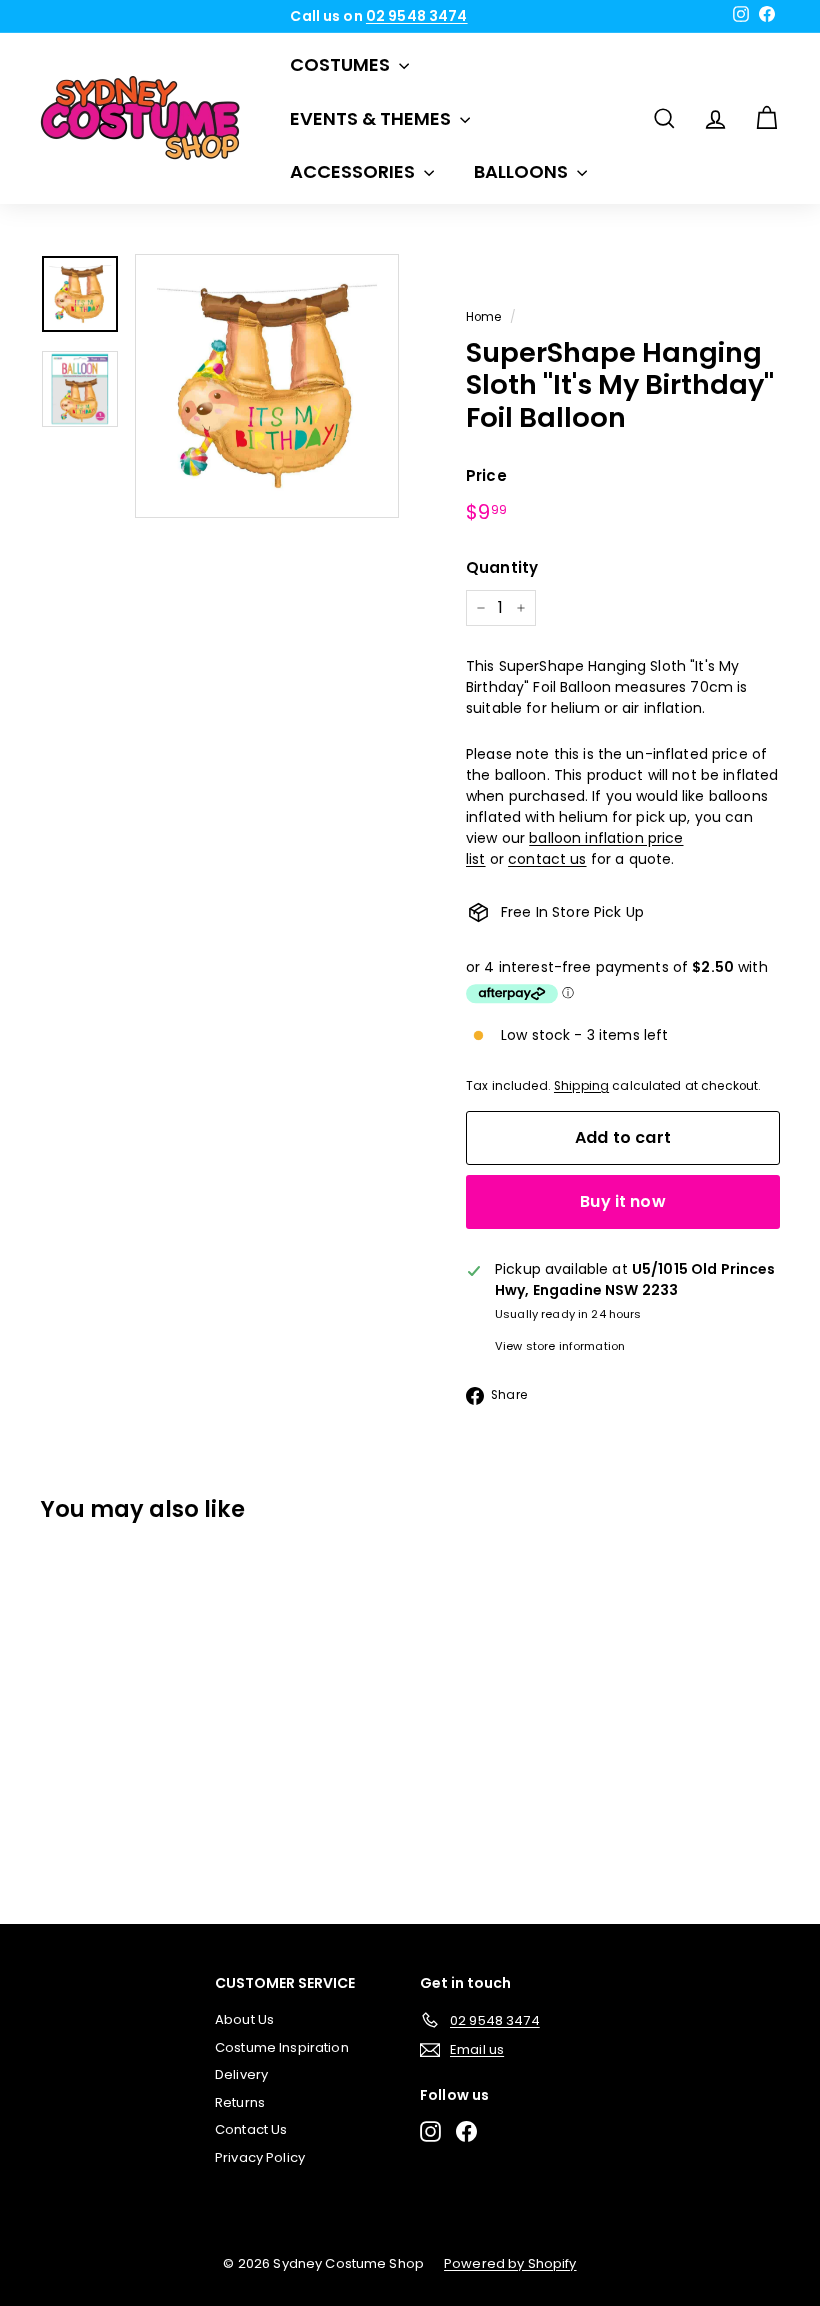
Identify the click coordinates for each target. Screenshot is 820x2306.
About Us (244, 2019)
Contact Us (251, 2129)
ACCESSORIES (354, 171)
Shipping (581, 1086)
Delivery (241, 2074)
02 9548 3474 (417, 16)
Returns (240, 2102)
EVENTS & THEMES (372, 118)
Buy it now (623, 1201)
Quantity (502, 567)
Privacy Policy (260, 2157)
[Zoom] (267, 386)
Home (484, 317)
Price (486, 475)
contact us (547, 859)
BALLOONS (523, 171)
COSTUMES (342, 64)
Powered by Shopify (510, 2263)
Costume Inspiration (282, 2047)
